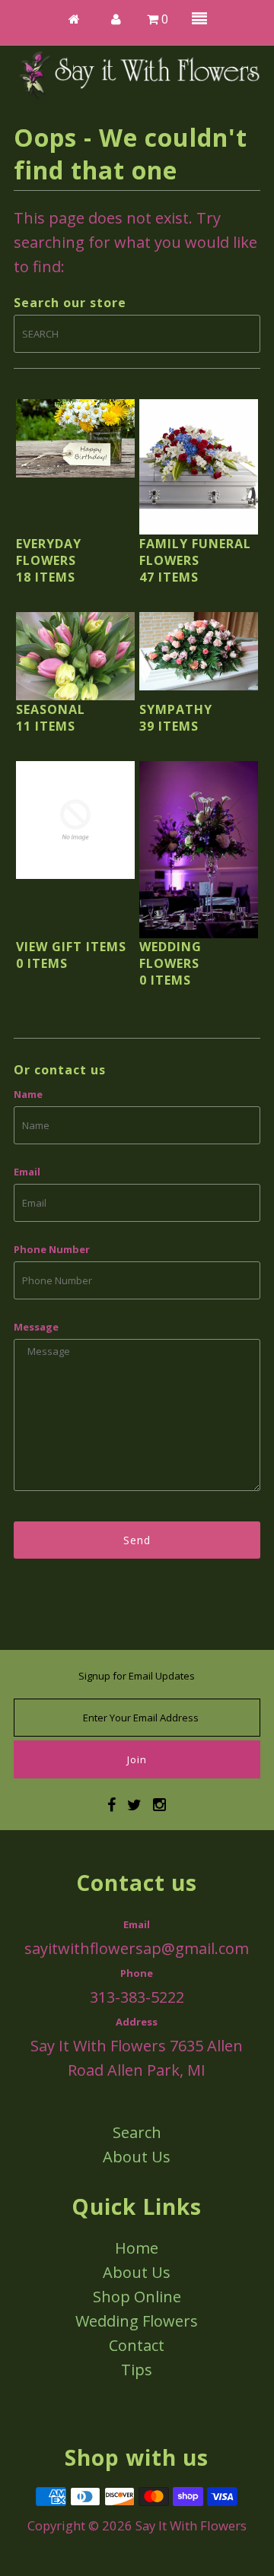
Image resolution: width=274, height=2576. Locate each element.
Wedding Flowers (137, 2321)
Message (36, 1327)
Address (137, 2022)
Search (137, 2132)
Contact (137, 2345)
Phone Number (52, 1249)
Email (27, 1172)
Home (137, 2248)
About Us (137, 2157)
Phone (137, 1973)
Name (28, 1094)
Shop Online (137, 2297)
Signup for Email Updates (137, 1676)
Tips (137, 2370)
